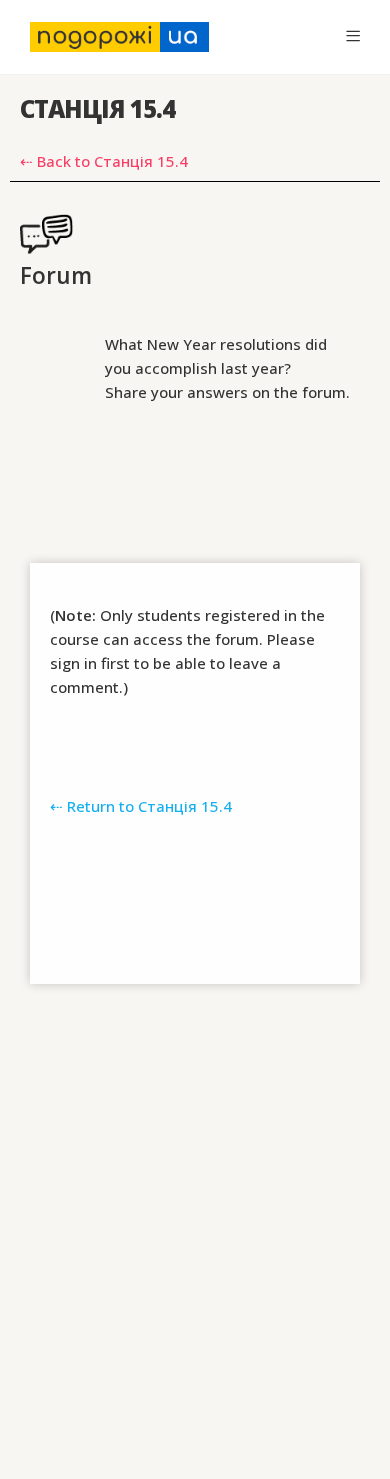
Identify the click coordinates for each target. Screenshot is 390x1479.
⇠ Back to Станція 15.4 (104, 161)
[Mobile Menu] (353, 36)
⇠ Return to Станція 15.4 (141, 806)
